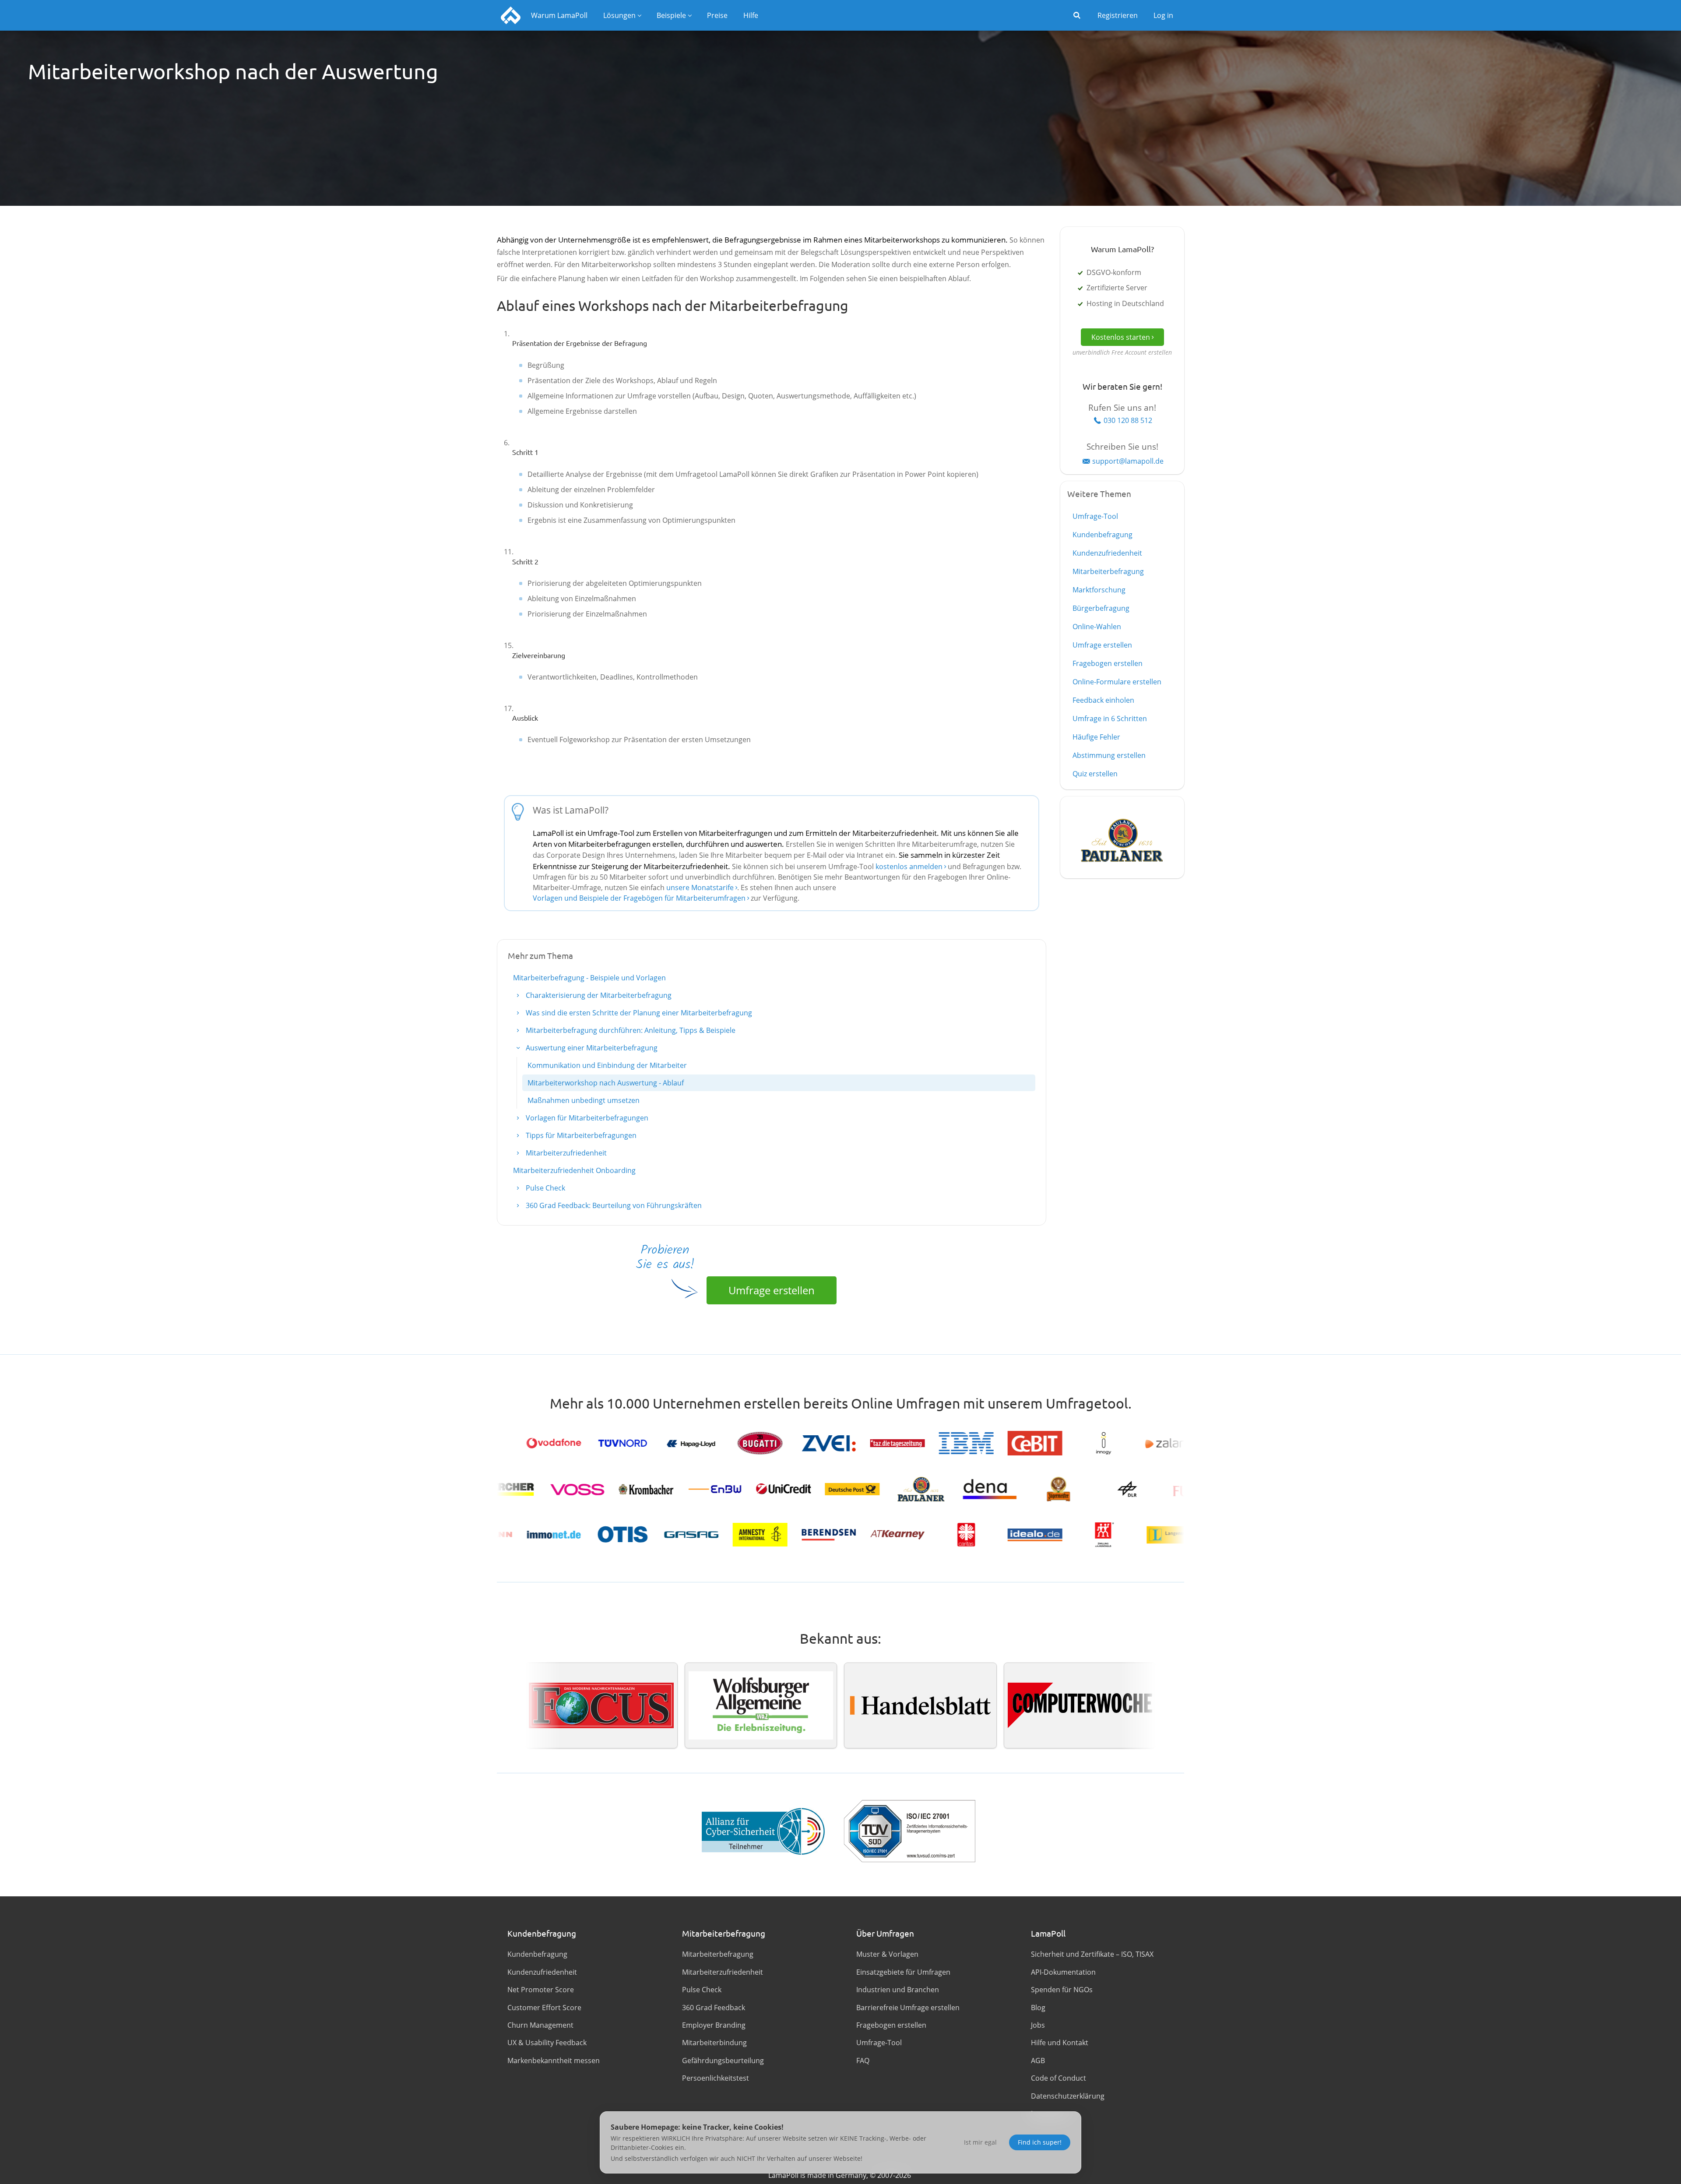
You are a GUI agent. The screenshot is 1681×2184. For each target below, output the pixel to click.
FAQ (863, 2061)
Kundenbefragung (1102, 535)
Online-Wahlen (1097, 627)
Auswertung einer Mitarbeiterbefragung (591, 1048)
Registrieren (1118, 15)
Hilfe (751, 15)
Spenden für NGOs (1062, 1990)
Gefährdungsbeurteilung (723, 2061)
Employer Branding (714, 2025)
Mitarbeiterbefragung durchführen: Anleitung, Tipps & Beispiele (630, 1030)
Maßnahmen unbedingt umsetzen (584, 1100)
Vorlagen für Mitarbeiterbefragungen (586, 1118)
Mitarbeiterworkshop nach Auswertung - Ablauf (606, 1083)
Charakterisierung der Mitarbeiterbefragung (598, 995)
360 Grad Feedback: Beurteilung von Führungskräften (613, 1205)
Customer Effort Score (544, 2008)
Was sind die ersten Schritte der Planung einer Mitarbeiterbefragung (638, 1013)
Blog (1038, 2008)
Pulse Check (545, 1188)
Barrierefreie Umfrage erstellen (908, 2008)
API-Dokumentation (1063, 1972)
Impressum (1050, 2114)
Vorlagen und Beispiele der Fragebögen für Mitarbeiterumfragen (639, 898)
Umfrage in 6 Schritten (1110, 719)
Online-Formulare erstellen (1117, 682)
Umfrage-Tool (1095, 516)
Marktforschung (1099, 590)
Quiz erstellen (1095, 774)
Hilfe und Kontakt (1060, 2043)
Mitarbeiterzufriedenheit (565, 1153)
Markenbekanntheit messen (554, 2061)
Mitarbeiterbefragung (1108, 571)
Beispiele (671, 15)
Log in (1163, 15)
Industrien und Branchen (898, 1990)
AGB (1038, 2061)
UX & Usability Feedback (547, 2043)
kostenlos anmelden (910, 867)
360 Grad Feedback (714, 2008)
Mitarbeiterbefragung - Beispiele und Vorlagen (589, 978)
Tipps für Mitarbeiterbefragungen (580, 1135)
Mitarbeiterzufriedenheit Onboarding (574, 1170)
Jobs (1038, 2025)
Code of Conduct (1059, 2078)
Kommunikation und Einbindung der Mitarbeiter (607, 1065)
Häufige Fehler (1096, 737)
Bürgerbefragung (1101, 608)
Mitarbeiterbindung (714, 2043)
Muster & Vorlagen (887, 1954)
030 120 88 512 (1128, 420)
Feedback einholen (1103, 700)
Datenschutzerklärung (1068, 2096)
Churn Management (540, 2025)
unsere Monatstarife (700, 888)
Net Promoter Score (541, 1990)
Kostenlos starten (1121, 337)
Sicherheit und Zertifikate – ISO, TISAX (1092, 1954)
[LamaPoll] (511, 15)
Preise (717, 15)
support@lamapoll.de (1128, 461)
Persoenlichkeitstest (716, 2078)
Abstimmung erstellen (1109, 755)
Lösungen (619, 15)
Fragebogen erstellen (1108, 663)
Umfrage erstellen (772, 1290)
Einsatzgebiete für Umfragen (903, 1972)
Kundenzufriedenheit (1107, 553)
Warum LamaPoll (559, 15)
